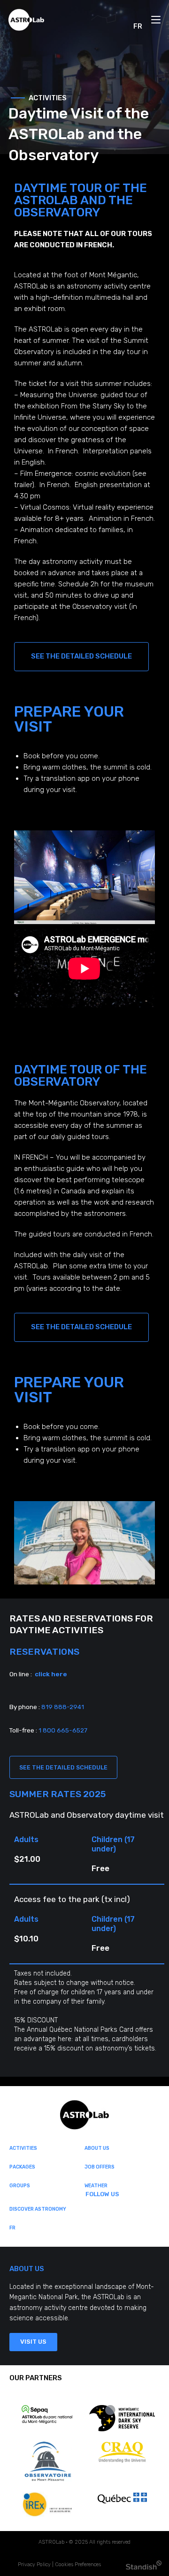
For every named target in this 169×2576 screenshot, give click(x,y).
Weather (96, 2186)
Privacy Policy (34, 2565)
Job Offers (100, 2167)
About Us (97, 2148)
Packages (22, 2167)
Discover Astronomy (38, 2209)
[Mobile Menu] (156, 26)
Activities (23, 2148)
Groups (20, 2186)
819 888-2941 (63, 1707)
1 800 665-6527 (63, 1730)
